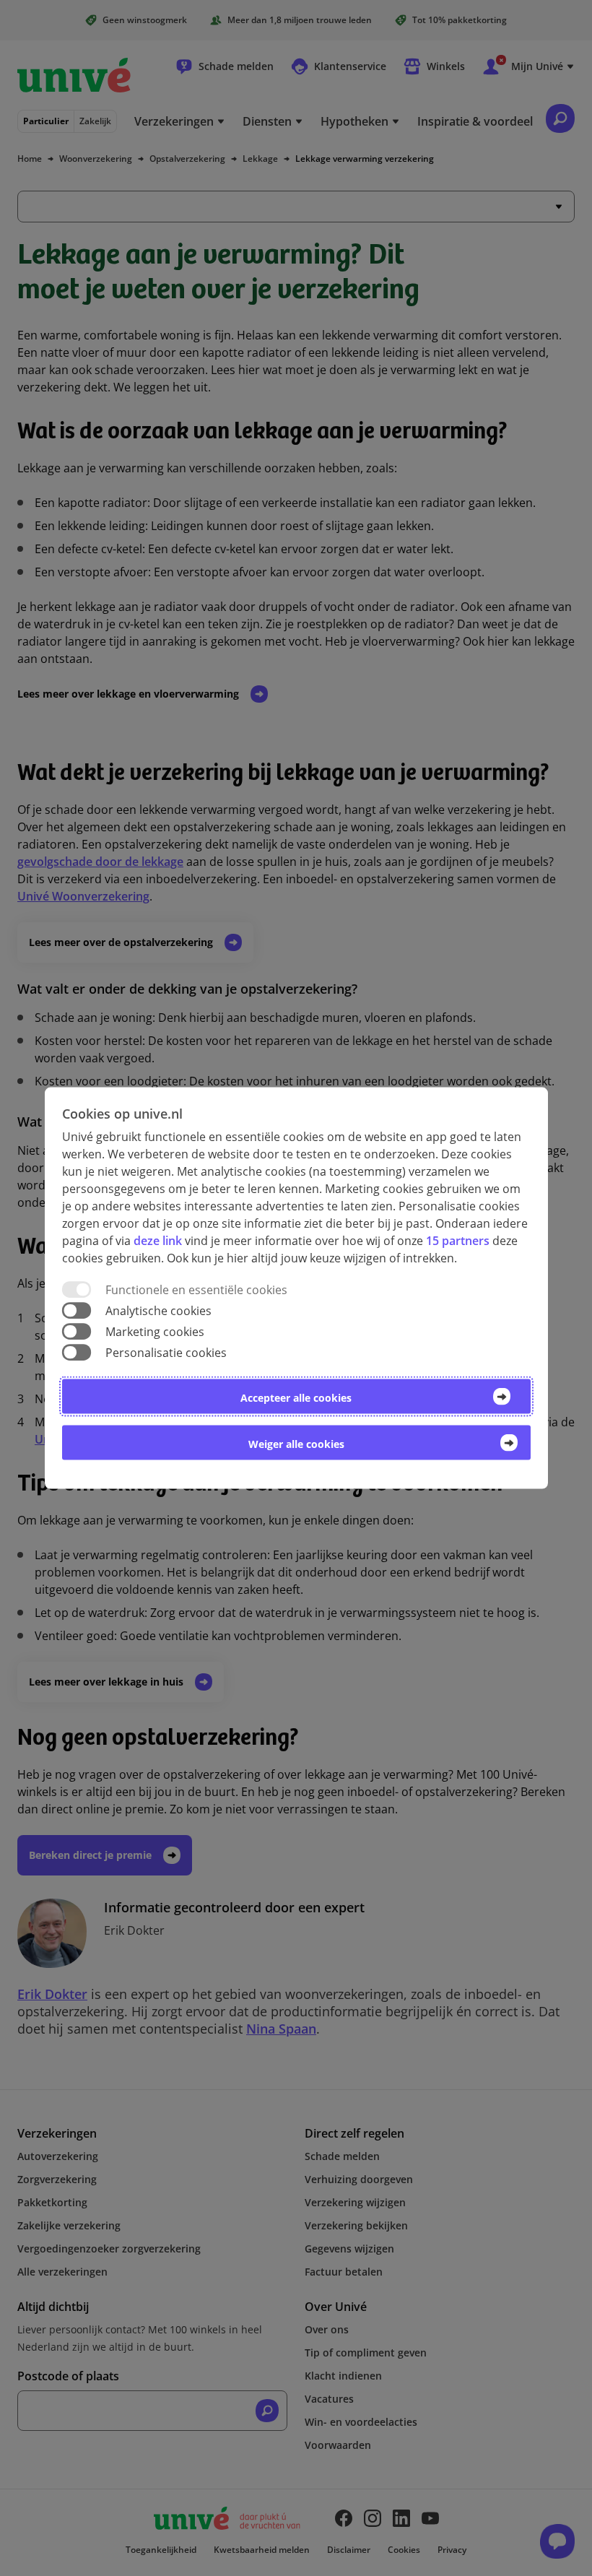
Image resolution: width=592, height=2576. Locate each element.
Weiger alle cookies (296, 1444)
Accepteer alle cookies (296, 1398)
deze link (158, 1240)
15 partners (458, 1240)
